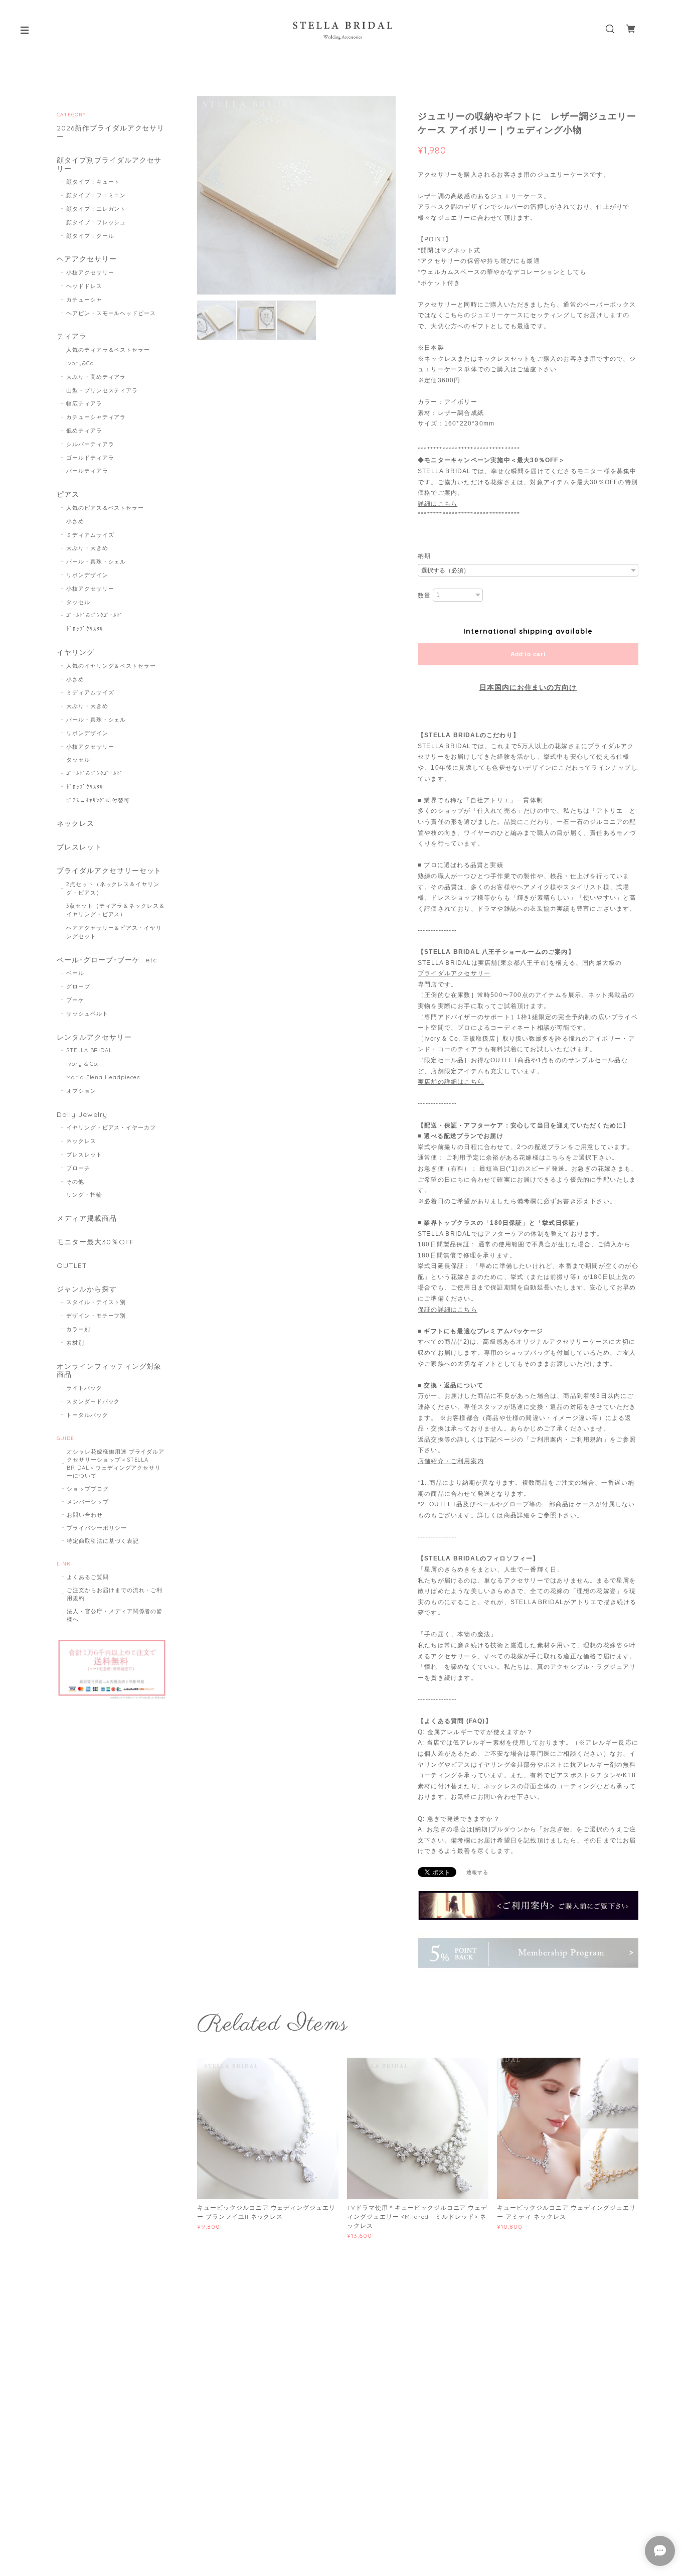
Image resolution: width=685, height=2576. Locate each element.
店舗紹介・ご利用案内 (451, 1461)
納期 (424, 556)
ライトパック (84, 1388)
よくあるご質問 (88, 1577)
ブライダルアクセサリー (454, 973)
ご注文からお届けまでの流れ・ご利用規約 (115, 1594)
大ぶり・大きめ (87, 548)
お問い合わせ (85, 1515)
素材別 (75, 1343)
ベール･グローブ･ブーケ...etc (107, 960)
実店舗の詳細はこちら (451, 1082)
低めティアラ (84, 431)
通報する (477, 1872)
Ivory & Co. (83, 1064)
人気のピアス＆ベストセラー (105, 508)
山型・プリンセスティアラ (102, 390)
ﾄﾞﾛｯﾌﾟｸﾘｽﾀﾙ (85, 629)
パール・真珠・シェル (96, 561)
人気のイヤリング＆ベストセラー (111, 666)
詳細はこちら (438, 504)
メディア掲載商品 (87, 1219)
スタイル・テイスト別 (96, 1302)
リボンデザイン (87, 575)
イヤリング (75, 653)
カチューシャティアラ (96, 417)
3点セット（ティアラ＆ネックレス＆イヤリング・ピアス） (116, 910)
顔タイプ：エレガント (96, 209)
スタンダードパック (93, 1401)
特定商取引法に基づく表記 (103, 1541)
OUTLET (72, 1266)
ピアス (68, 494)
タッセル (78, 602)
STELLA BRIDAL (89, 1050)
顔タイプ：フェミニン (96, 195)
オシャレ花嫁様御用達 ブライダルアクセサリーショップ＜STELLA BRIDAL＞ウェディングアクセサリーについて (116, 1464)
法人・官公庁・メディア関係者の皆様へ (115, 1615)
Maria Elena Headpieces (103, 1077)
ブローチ (78, 1168)
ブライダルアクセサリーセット (109, 871)
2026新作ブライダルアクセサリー (111, 132)
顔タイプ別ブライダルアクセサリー (109, 165)
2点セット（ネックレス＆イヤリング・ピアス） (113, 888)
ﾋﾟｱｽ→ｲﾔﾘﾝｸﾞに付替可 (98, 800)
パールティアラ (87, 471)
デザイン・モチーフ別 (96, 1316)
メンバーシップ (88, 1502)
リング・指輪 (84, 1195)
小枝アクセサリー (90, 272)
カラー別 (78, 1329)
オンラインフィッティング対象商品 (109, 1371)
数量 (424, 596)
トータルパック (87, 1415)
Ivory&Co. (81, 363)
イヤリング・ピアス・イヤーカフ (111, 1127)
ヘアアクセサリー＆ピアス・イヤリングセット (114, 932)
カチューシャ (84, 300)
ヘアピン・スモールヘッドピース (111, 313)
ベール (75, 973)
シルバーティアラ (90, 444)
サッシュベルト (87, 1014)
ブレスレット (79, 847)
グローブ (78, 986)
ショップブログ (88, 1489)
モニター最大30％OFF (96, 1242)
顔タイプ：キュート (93, 182)
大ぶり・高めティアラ (96, 377)
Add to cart (528, 654)
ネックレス (75, 824)
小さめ (75, 521)
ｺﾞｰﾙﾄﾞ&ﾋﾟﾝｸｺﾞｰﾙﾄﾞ (95, 615)
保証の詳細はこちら (448, 1310)
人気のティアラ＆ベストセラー (108, 350)
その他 (75, 1182)
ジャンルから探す (87, 1289)
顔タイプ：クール (90, 236)
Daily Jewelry (82, 1115)
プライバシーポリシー (97, 1528)
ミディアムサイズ (90, 535)
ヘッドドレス (84, 286)
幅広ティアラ (84, 403)
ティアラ (72, 336)
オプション (81, 1091)
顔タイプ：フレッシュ (96, 222)
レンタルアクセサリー (94, 1037)
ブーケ (75, 1000)
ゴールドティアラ (90, 458)
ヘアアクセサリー (87, 259)
